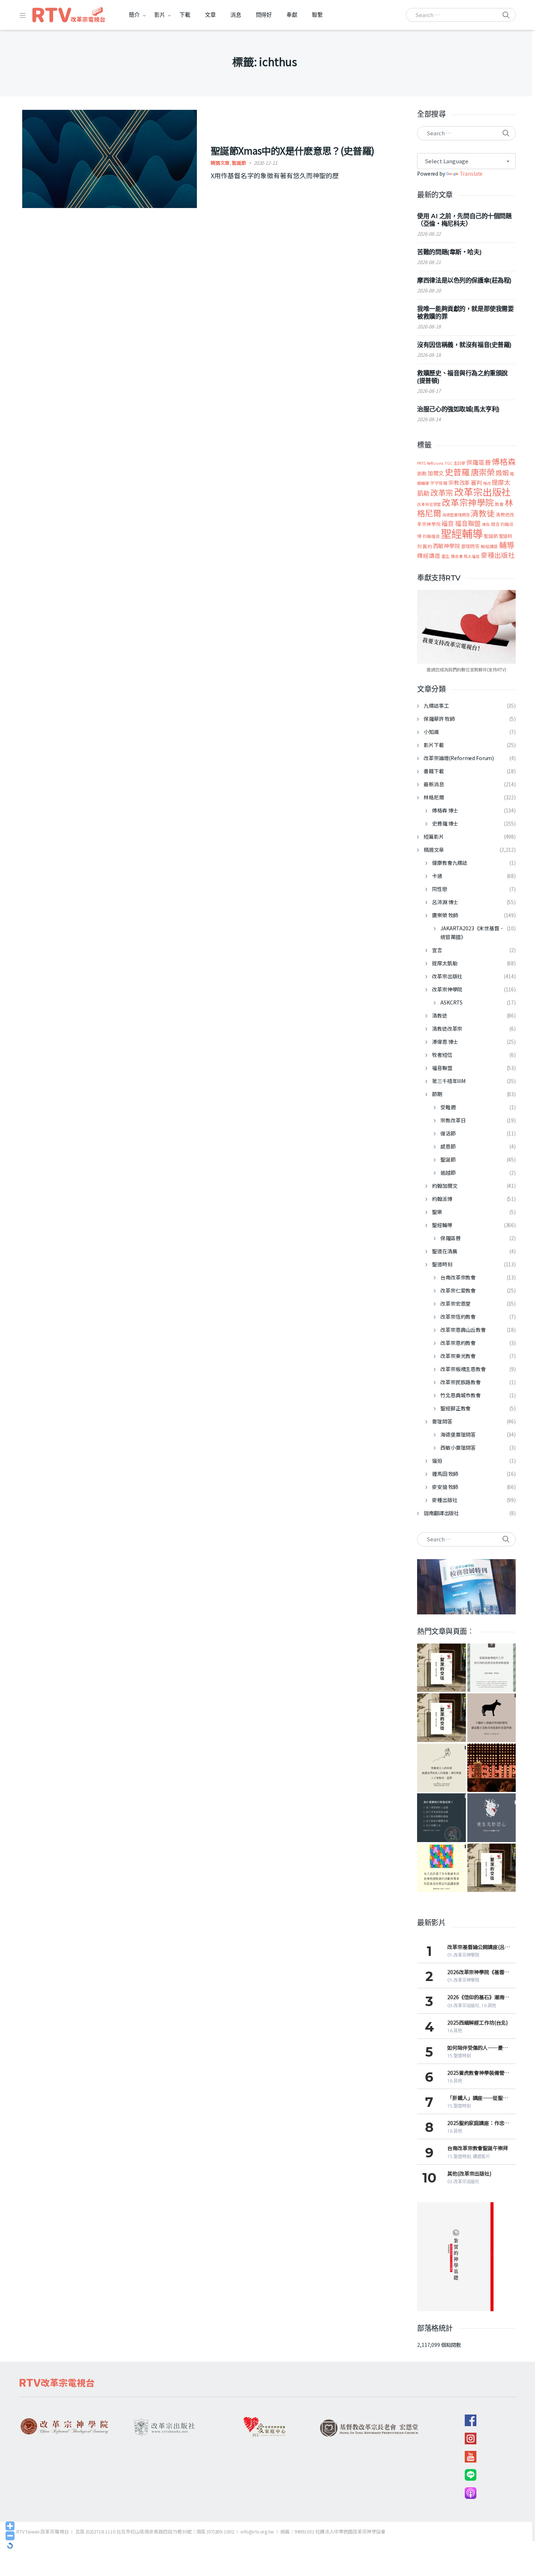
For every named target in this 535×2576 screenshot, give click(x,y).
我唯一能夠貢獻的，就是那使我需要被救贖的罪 (465, 313)
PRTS (421, 463)
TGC (448, 463)
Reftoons (435, 463)
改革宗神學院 (468, 502)
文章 (210, 15)
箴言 (495, 524)
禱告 (486, 524)
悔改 (487, 483)
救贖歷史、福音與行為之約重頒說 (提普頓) (462, 377)
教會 (499, 504)
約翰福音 (431, 536)
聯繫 (317, 15)
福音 (448, 523)
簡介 (134, 15)
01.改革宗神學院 (463, 1955)
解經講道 (489, 546)
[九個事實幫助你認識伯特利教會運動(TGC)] (492, 1768)
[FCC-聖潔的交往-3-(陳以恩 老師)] (441, 1668)
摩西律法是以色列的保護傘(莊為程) (464, 280)
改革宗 (442, 492)
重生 (446, 556)
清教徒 (483, 513)
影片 (160, 15)
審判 (476, 482)
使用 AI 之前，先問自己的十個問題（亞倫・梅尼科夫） (464, 220)
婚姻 (502, 472)
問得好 (264, 15)
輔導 (507, 545)
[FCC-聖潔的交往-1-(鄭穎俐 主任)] (441, 1718)
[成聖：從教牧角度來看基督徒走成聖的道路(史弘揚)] (441, 1768)
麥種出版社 (498, 555)
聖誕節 (239, 163)
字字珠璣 (439, 483)
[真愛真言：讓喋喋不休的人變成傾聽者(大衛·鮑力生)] (492, 1718)
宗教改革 (459, 482)
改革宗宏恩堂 (429, 504)
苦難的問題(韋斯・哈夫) (449, 252)
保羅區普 (478, 462)
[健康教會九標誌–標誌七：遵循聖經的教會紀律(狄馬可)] (441, 1818)
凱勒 (422, 473)
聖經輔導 (462, 533)
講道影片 (481, 2156)
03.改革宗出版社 (463, 2006)
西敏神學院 (447, 546)
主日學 (459, 463)
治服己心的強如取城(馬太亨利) (458, 409)
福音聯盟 (468, 523)
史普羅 (457, 472)
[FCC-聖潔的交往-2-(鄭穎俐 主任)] (492, 1868)
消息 (236, 15)
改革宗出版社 (482, 492)
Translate (471, 173)
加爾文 (436, 473)
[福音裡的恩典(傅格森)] (492, 1668)
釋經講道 (429, 555)
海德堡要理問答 (456, 515)
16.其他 (489, 2006)
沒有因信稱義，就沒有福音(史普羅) (464, 345)
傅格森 (504, 461)
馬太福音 (471, 556)
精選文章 (220, 163)
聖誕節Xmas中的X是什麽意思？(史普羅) (292, 150)
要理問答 (470, 546)
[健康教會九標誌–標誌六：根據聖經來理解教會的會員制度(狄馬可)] (441, 1868)
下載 (185, 15)
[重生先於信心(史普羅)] (492, 1818)
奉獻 (292, 15)
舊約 (427, 546)
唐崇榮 (483, 472)
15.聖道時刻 (459, 2056)
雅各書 (457, 556)
